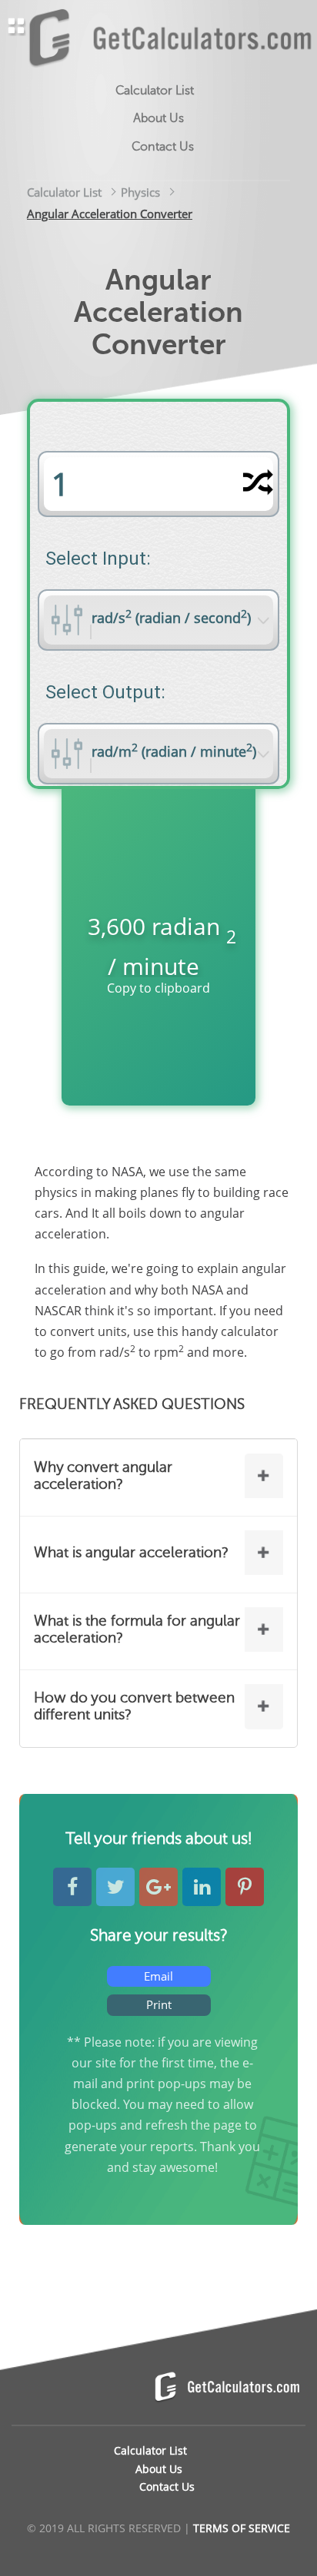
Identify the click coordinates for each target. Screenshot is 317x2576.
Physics (140, 192)
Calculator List (64, 192)
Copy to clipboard (158, 988)
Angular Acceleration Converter (110, 214)
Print (159, 2004)
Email (158, 1976)
